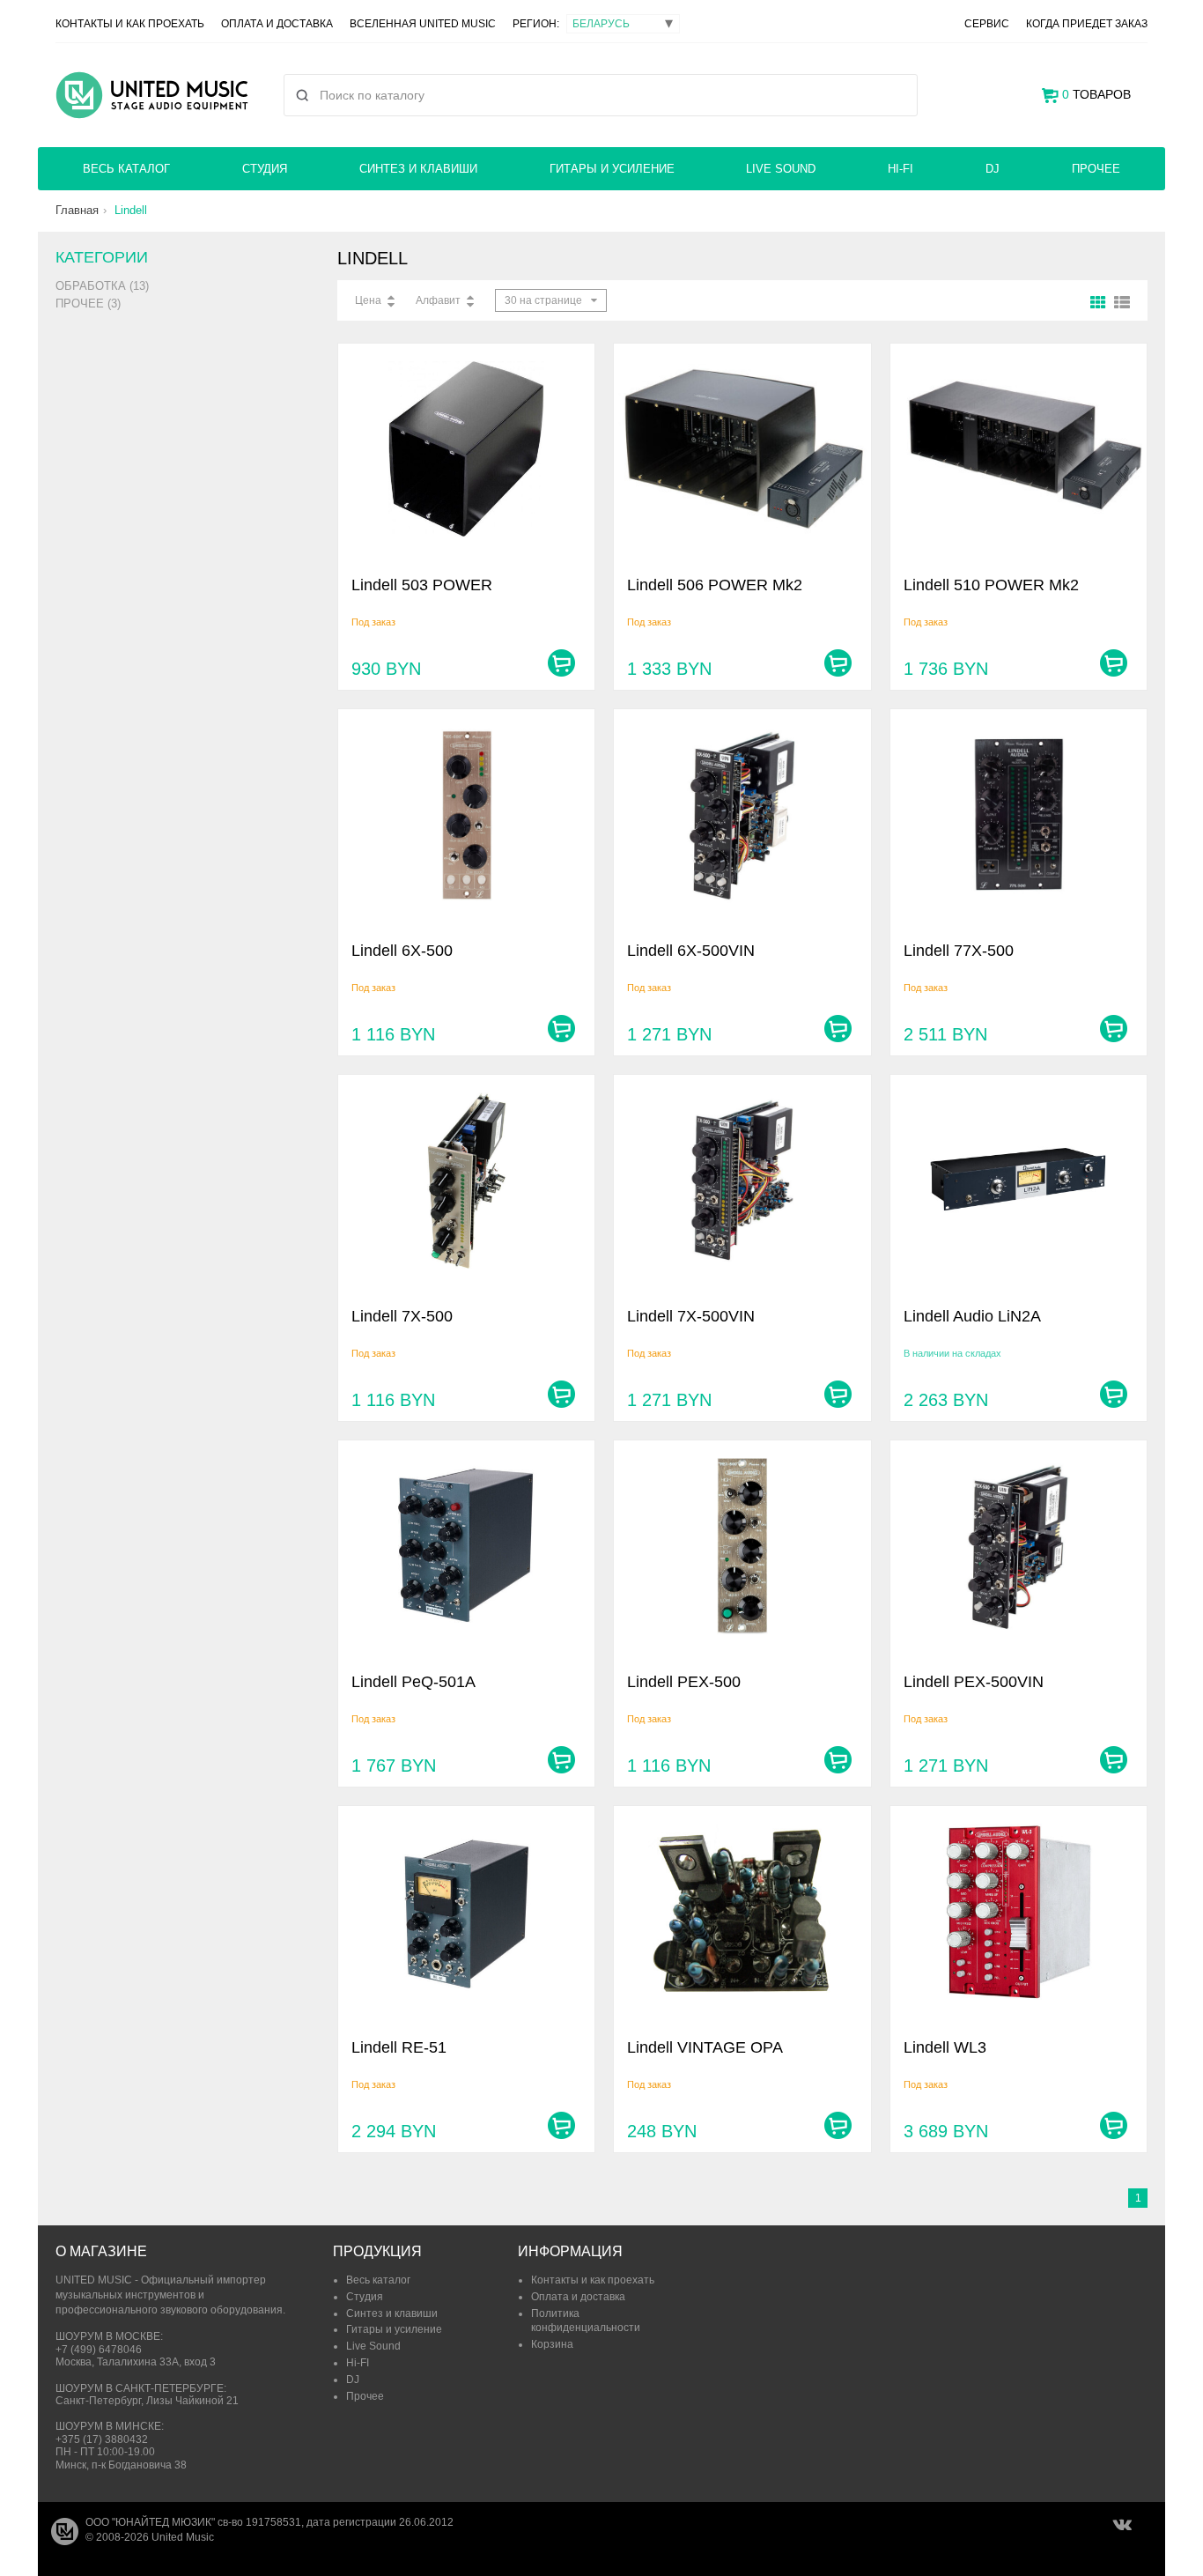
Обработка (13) (102, 286)
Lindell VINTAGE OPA (705, 2047)
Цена (368, 300)
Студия (265, 169)
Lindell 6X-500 (402, 951)
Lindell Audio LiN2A (972, 1316)
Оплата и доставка (277, 24)
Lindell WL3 (945, 2047)
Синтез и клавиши (418, 169)
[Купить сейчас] (561, 663)
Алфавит (438, 300)
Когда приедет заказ (1087, 24)
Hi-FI (900, 169)
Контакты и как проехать (130, 24)
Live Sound (781, 169)
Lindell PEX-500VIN (974, 1682)
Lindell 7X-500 (402, 1316)
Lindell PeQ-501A (413, 1682)
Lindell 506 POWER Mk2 (715, 585)
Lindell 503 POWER (422, 585)
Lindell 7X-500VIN (691, 1316)
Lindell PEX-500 (684, 1682)
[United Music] (152, 95)
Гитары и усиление (612, 169)
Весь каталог (126, 169)
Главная (77, 210)
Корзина (552, 2344)
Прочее (1096, 169)
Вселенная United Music (423, 24)
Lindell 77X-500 (959, 951)
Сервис (987, 24)
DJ (993, 169)
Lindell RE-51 (399, 2047)
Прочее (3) (88, 303)
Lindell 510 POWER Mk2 (991, 585)
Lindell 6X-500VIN (691, 951)
